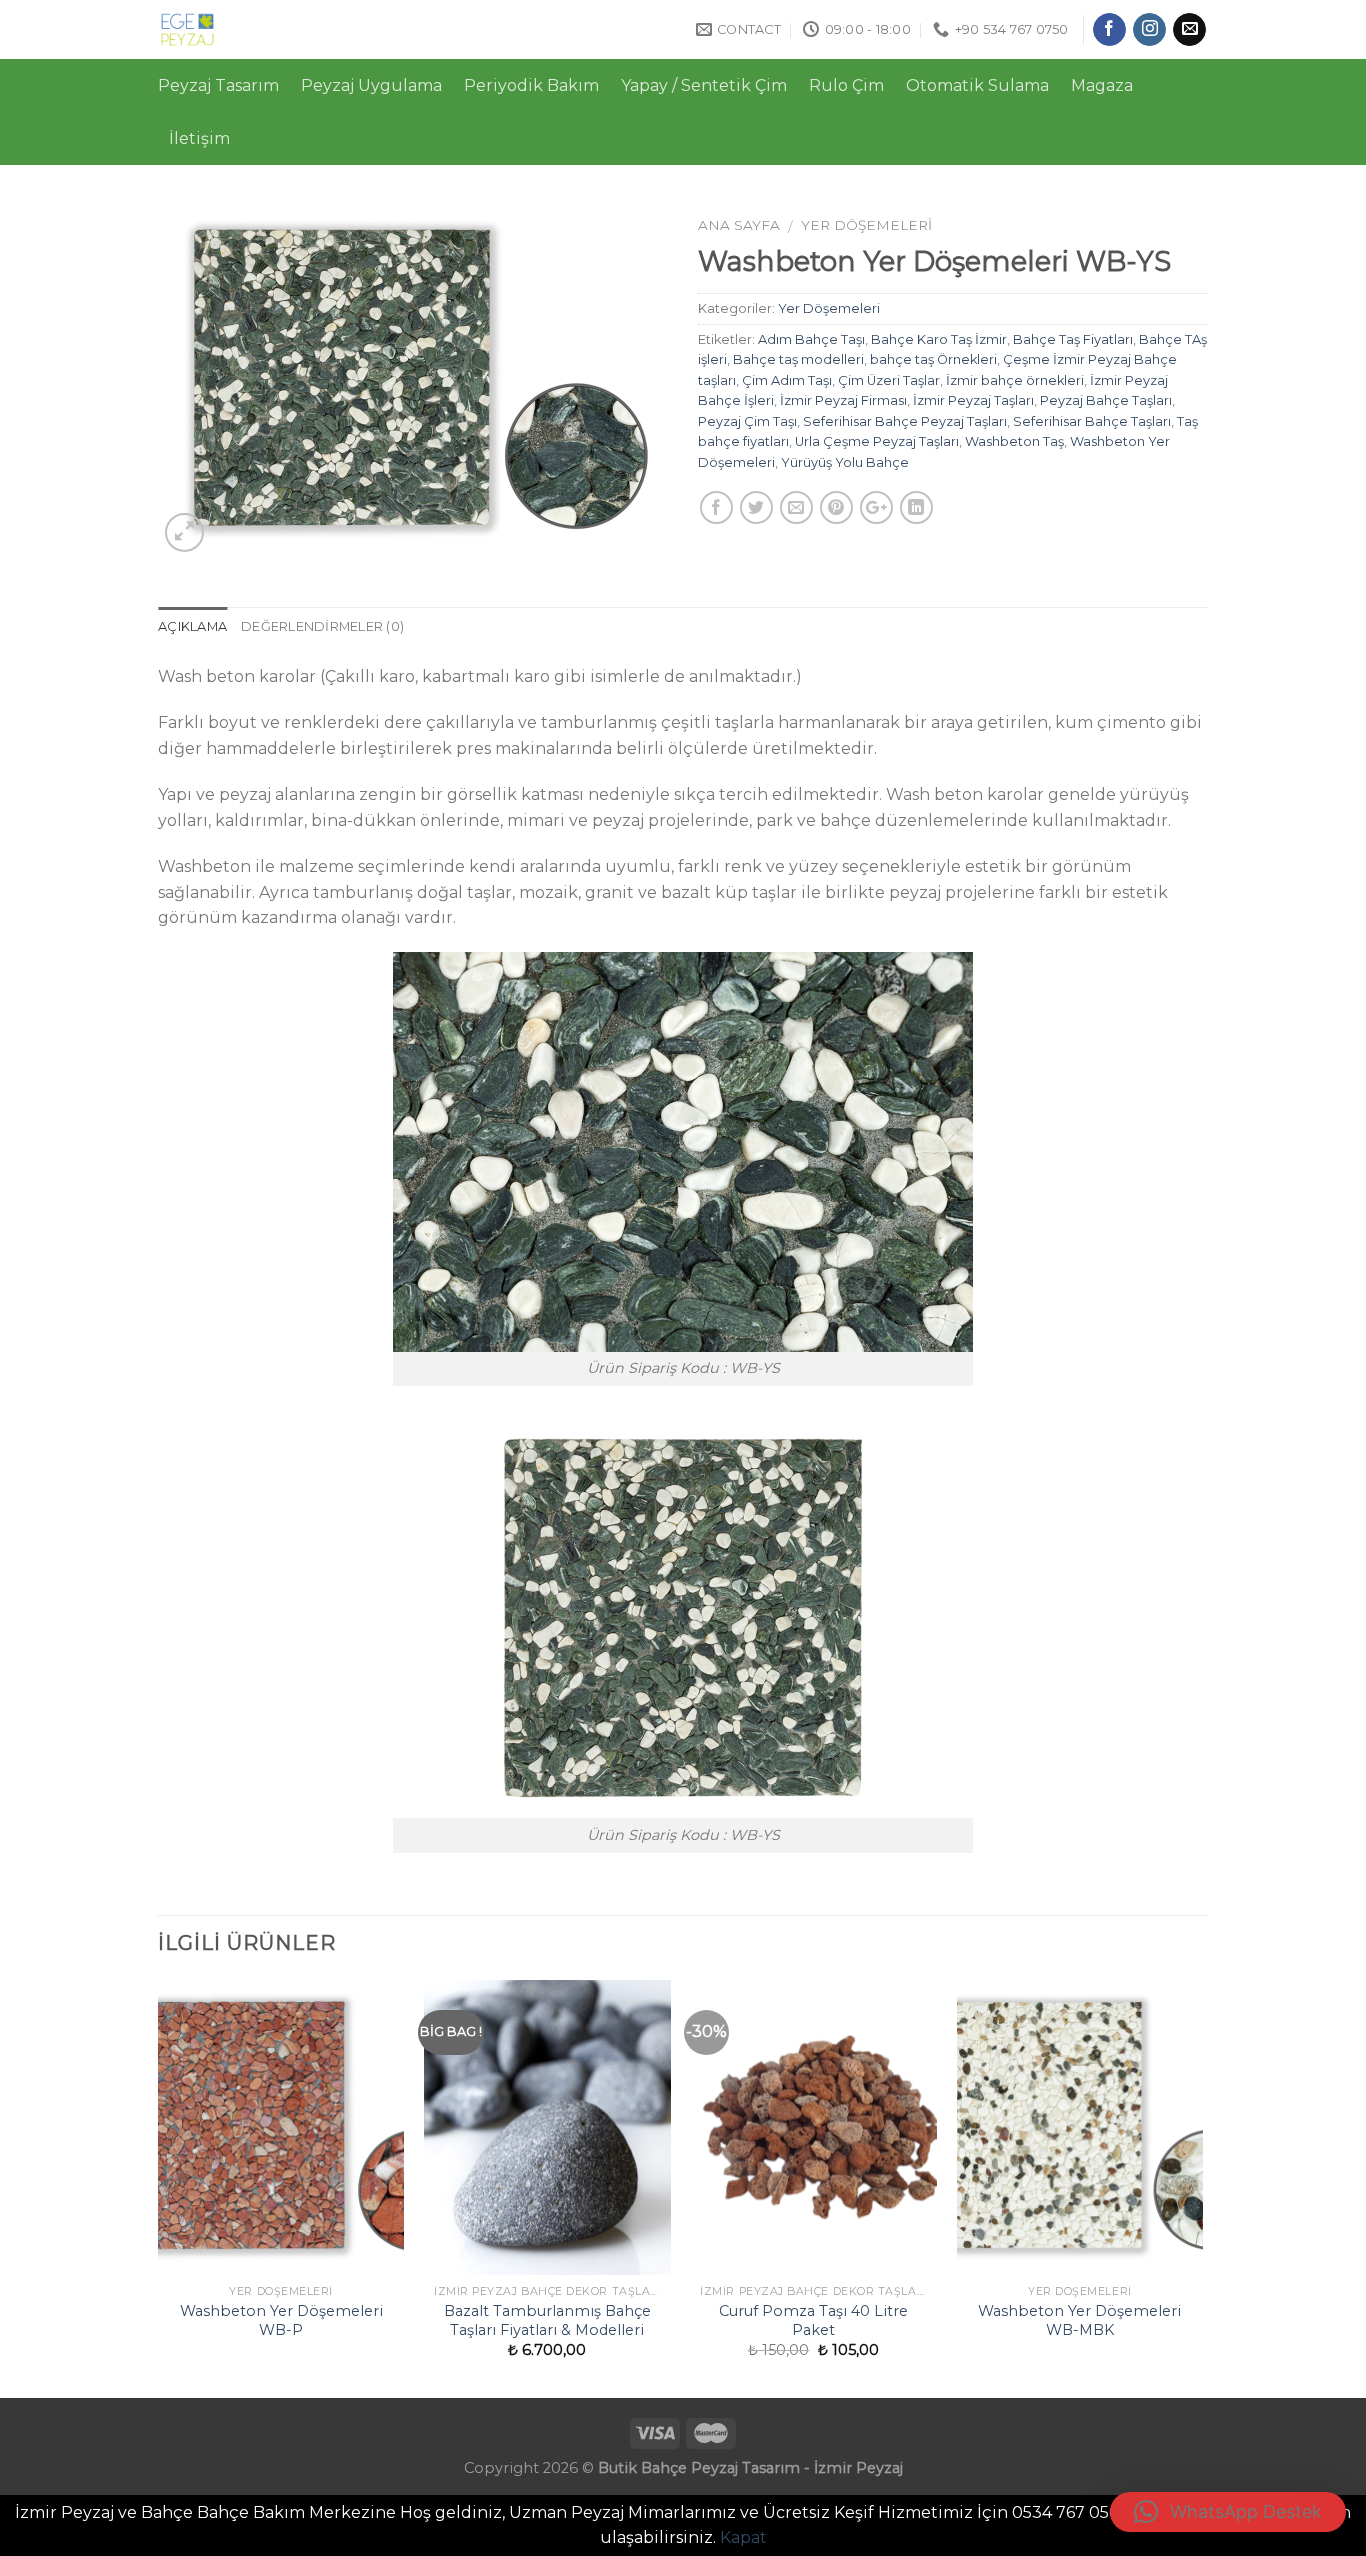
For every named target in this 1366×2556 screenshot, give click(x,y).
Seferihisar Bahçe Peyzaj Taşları (905, 421)
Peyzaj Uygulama (371, 85)
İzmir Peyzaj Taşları (973, 400)
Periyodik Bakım (531, 85)
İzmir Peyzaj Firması (843, 400)
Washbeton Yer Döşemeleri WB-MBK (1079, 2320)
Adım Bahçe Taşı (811, 339)
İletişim (199, 138)
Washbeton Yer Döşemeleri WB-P (281, 2320)
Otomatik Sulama (977, 85)
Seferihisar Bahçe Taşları (1092, 421)
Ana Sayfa (739, 225)
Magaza (1102, 85)
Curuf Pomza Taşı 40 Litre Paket (813, 2320)
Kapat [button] (743, 2537)
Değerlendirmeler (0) (322, 626)
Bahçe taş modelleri (798, 359)
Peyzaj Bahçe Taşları (1106, 400)
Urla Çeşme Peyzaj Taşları (877, 441)
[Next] (1202, 2187)
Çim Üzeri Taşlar (889, 380)
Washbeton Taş (1014, 441)
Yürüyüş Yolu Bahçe (845, 462)
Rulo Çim (846, 85)
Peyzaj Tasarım (218, 85)
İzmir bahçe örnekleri (1015, 380)
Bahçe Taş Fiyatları (1073, 339)
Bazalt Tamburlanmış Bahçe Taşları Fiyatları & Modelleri (547, 2320)
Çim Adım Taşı (787, 380)
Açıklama (192, 626)
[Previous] (159, 2187)
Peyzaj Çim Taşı (747, 421)
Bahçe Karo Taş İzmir (939, 339)
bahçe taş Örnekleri (933, 359)
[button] (1228, 2512)
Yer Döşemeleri (866, 225)
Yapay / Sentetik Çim (704, 85)
